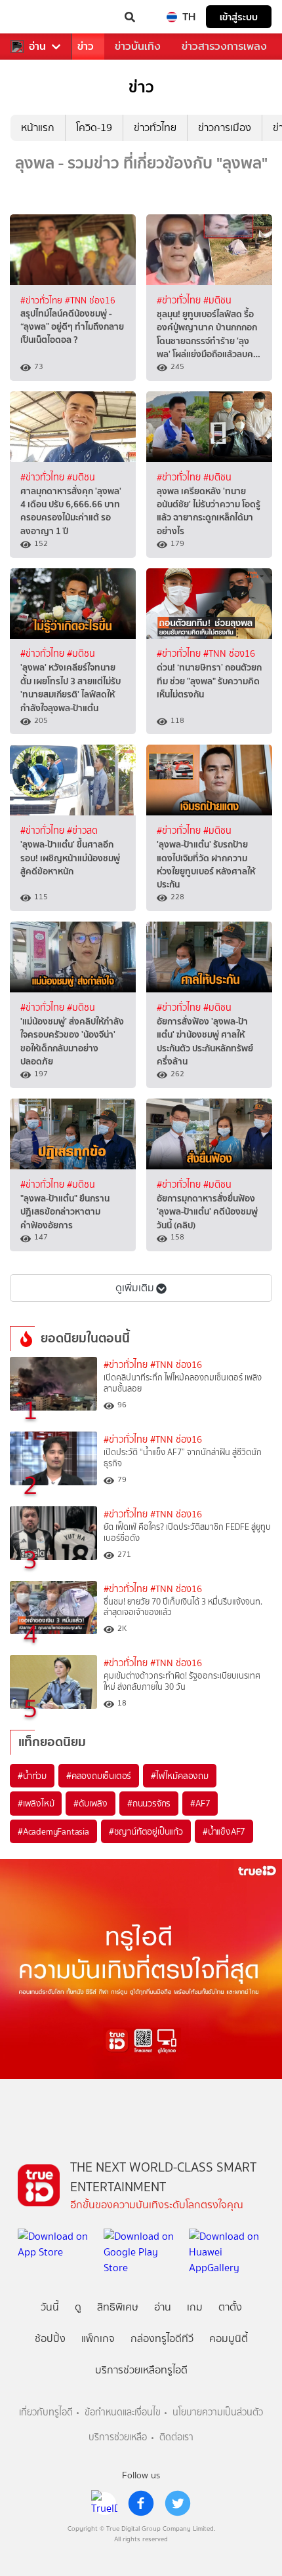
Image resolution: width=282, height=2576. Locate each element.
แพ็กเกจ (98, 2338)
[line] (104, 2503)
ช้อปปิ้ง (50, 2338)
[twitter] (178, 2503)
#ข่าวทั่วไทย (43, 300)
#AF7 (200, 1803)
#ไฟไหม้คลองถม (180, 1776)
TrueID (37, 17)
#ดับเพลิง (91, 1803)
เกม (195, 2307)
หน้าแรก (38, 127)
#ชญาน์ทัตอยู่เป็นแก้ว (146, 1831)
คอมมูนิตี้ (229, 2338)
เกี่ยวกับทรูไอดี (46, 2412)
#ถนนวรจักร (149, 1803)
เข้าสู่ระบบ (239, 17)
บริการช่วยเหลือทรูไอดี (141, 2370)
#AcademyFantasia (53, 1831)
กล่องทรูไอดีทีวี (162, 2338)
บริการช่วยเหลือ (118, 2437)
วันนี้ (50, 2307)
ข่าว (86, 46)
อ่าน (37, 47)
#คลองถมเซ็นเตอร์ (99, 1776)
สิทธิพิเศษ (118, 2307)
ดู (78, 2307)
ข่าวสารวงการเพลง (224, 46)
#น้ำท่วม (32, 1776)
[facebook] (141, 2503)
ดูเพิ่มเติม (135, 1288)
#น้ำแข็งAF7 (224, 1831)
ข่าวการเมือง (225, 127)
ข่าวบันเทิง (138, 46)
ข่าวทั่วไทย (155, 127)
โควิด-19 (94, 127)
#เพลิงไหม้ (36, 1803)
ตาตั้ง (230, 2307)
